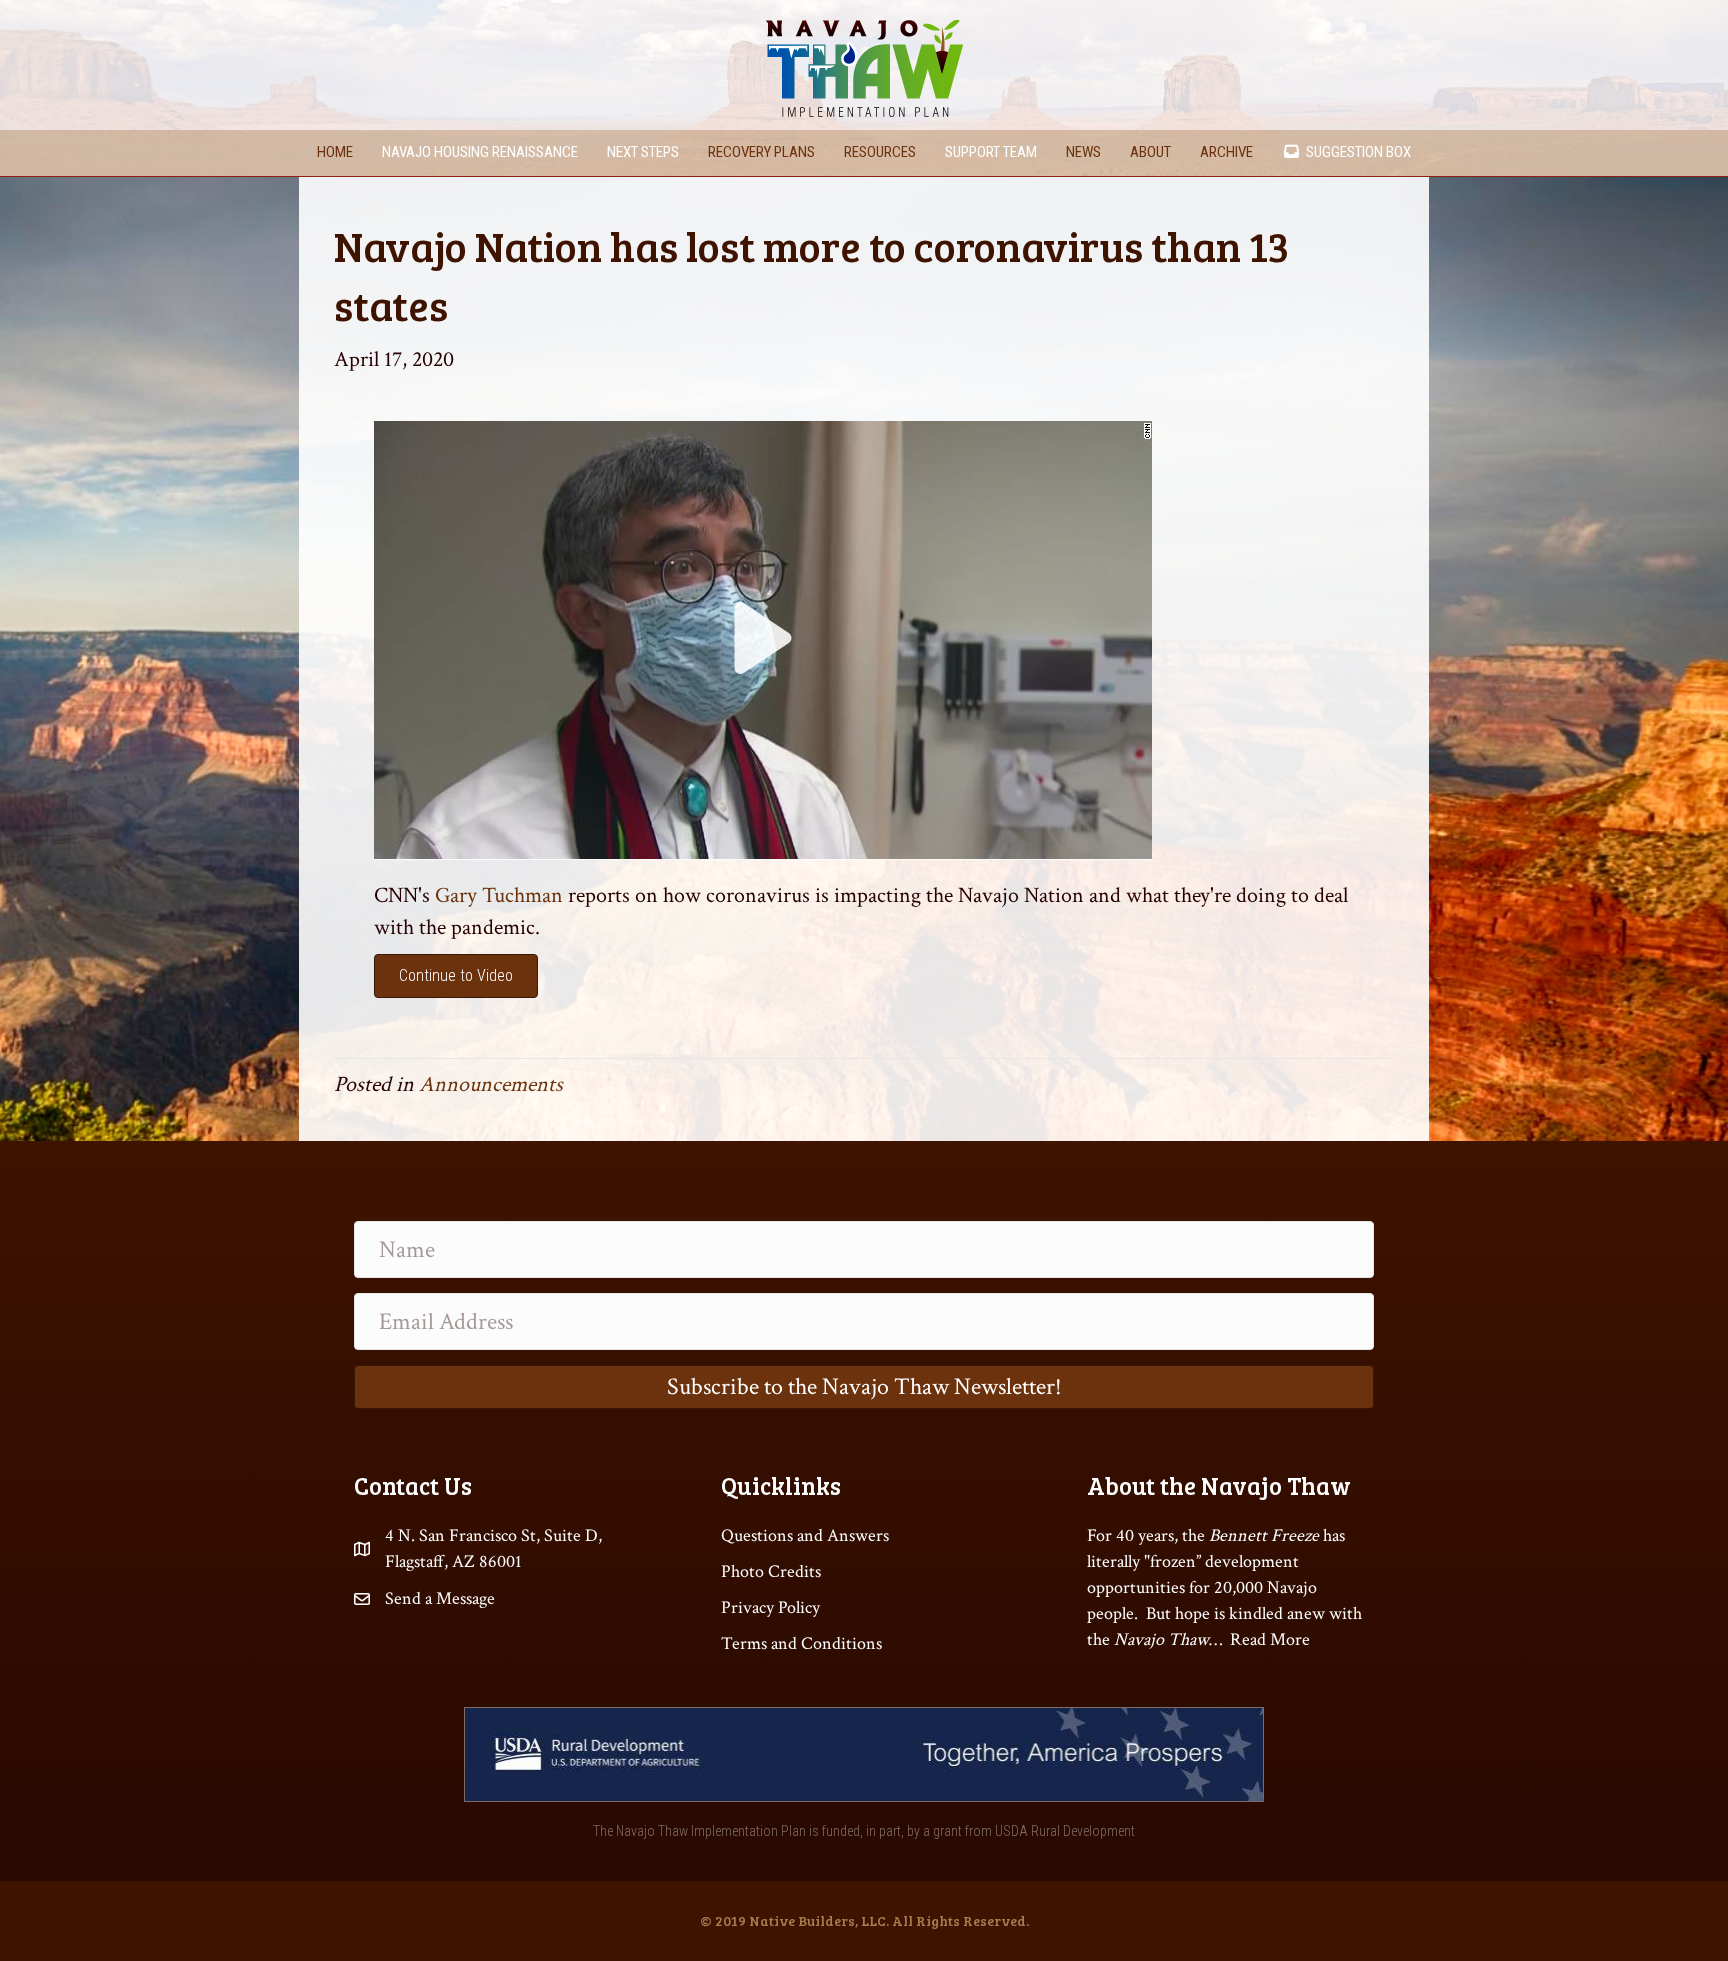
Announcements (491, 1084)
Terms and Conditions (801, 1643)
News (1083, 152)
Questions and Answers (805, 1535)
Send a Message (440, 1598)
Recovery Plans (761, 152)
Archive (1226, 152)
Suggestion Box (1355, 152)
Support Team (991, 152)
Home (335, 152)
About (1150, 152)
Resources (880, 152)
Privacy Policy (770, 1607)
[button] (864, 1387)
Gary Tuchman (501, 895)
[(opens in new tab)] (763, 638)
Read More (1270, 1639)
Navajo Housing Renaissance (480, 152)
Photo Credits (771, 1571)
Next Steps (643, 152)
